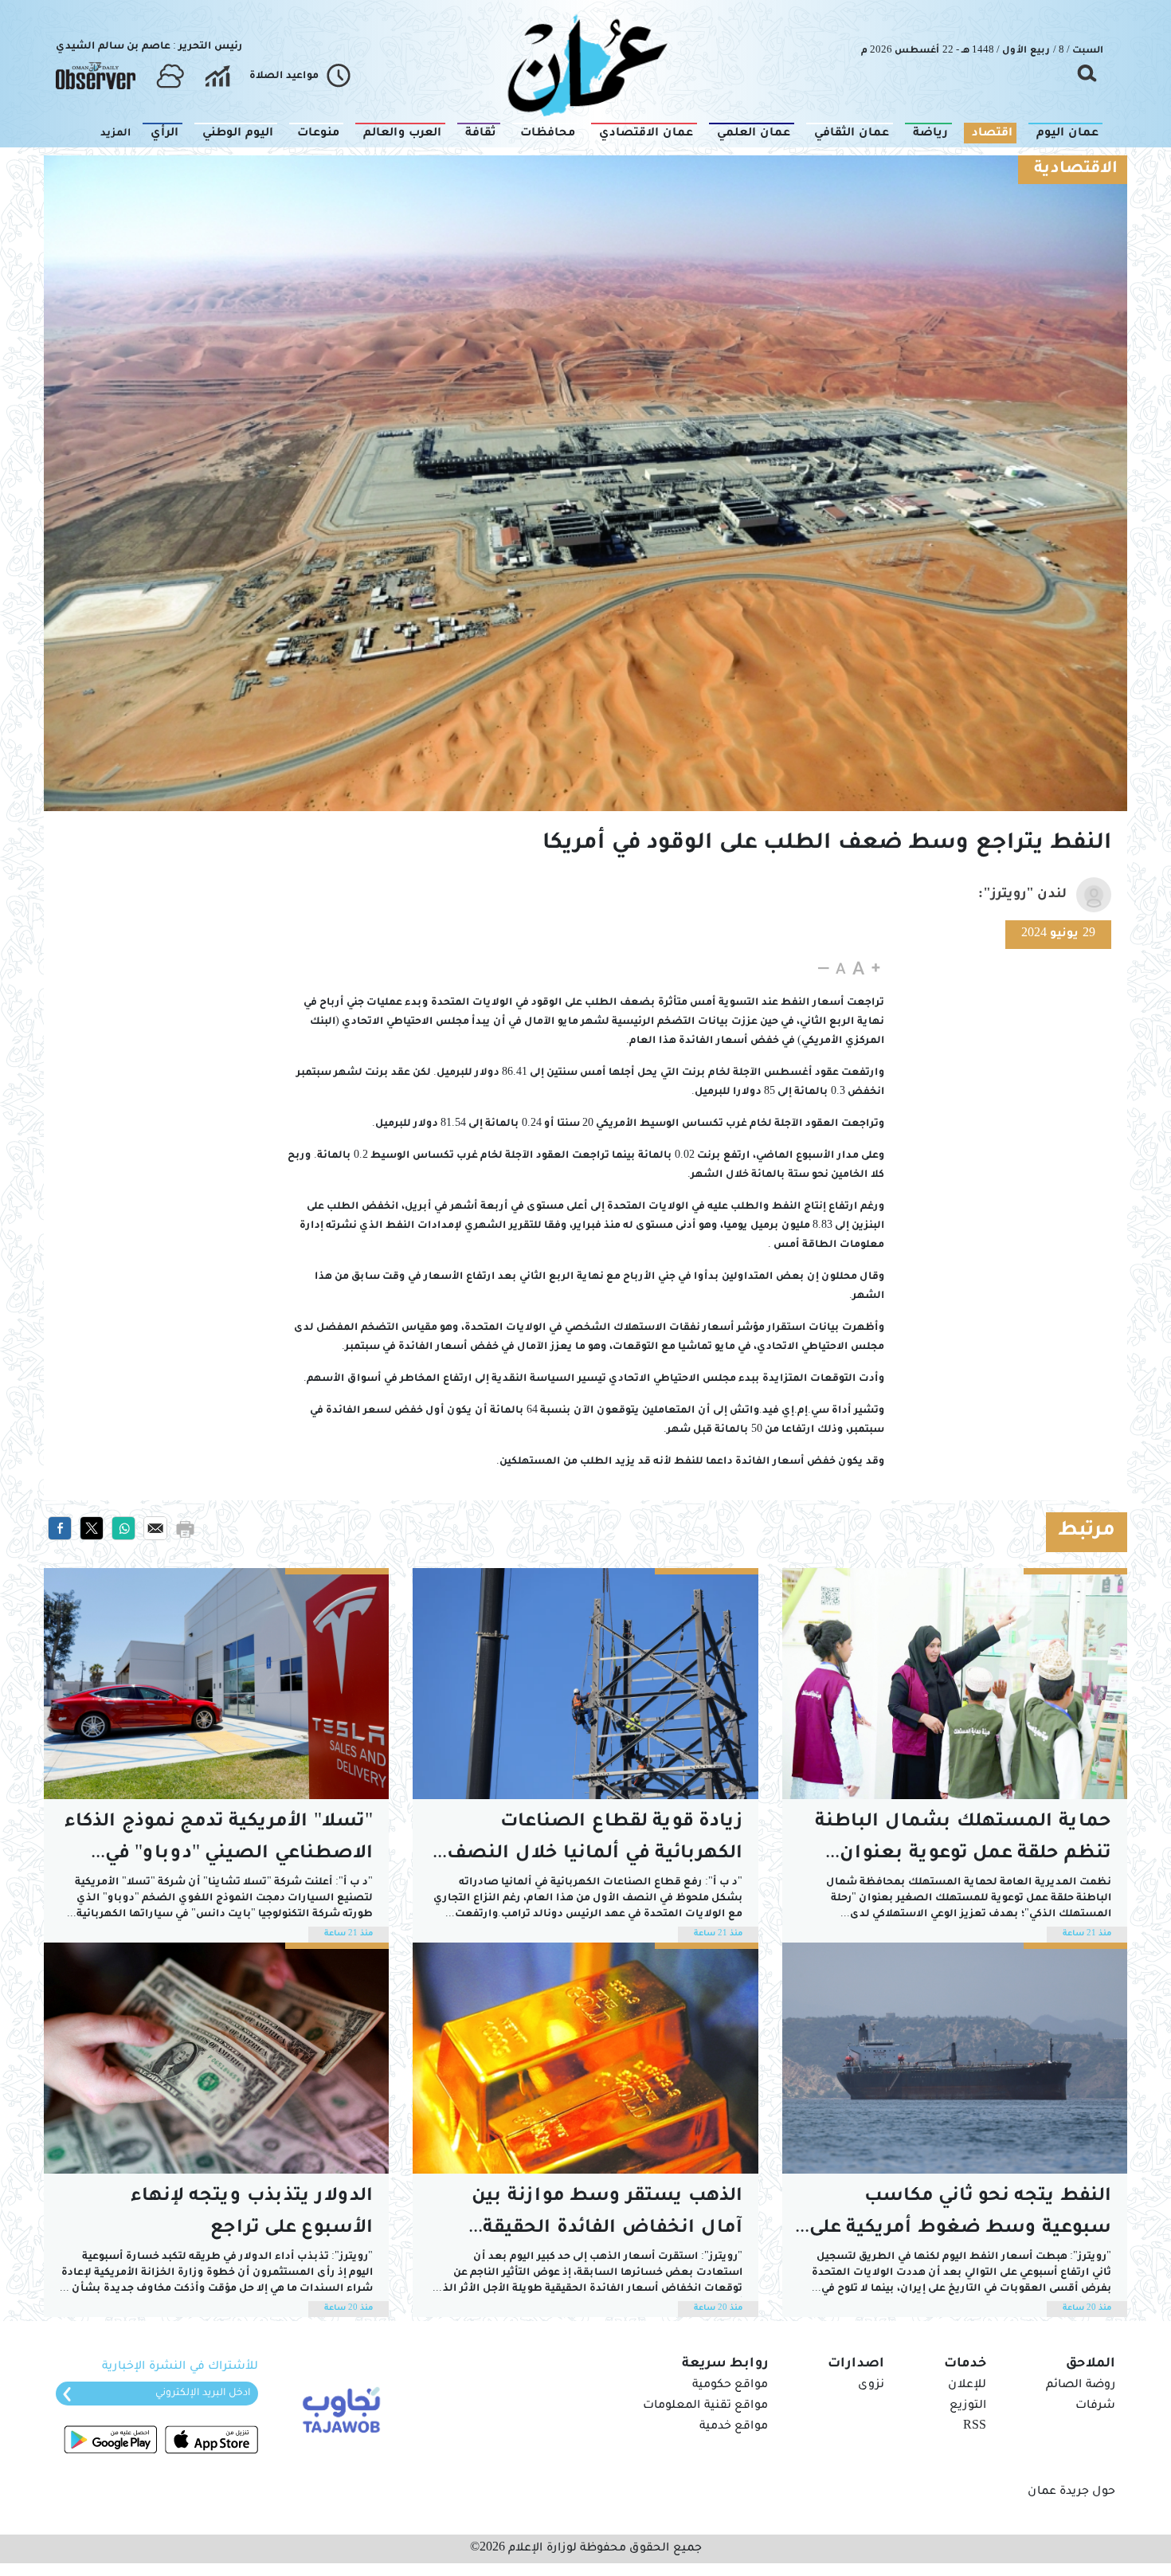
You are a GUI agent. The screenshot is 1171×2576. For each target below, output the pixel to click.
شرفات (1095, 2406)
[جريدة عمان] (585, 64)
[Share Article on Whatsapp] (123, 1529)
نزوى (871, 2386)
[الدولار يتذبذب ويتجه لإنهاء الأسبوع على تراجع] (216, 2058)
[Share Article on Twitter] (92, 1529)
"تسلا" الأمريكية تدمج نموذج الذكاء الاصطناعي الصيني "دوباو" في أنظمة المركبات (219, 1842)
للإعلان (967, 2386)
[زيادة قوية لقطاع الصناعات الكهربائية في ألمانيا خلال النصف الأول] (585, 1684)
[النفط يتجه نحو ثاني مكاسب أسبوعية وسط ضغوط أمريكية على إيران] (955, 2058)
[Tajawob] (338, 2409)
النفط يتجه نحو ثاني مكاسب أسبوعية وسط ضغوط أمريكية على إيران (957, 2216)
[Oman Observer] (96, 76)
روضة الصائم (1081, 2386)
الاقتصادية (1076, 170)
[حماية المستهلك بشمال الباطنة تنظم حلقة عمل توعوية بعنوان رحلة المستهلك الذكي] (955, 1684)
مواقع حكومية (730, 2386)
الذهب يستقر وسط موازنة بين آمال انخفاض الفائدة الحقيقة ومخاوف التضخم (607, 2216)
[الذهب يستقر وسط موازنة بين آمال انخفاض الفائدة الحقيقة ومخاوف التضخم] (585, 2058)
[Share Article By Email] (155, 1529)
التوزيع (968, 2406)
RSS (975, 2427)
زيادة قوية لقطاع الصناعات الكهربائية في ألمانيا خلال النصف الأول (595, 1842)
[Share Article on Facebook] (60, 1529)
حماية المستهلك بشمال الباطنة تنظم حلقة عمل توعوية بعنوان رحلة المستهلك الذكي (963, 1842)
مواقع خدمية (734, 2427)
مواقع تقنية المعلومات (705, 2406)
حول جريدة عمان (1071, 2492)
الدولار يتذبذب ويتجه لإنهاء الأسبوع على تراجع (252, 2213)
